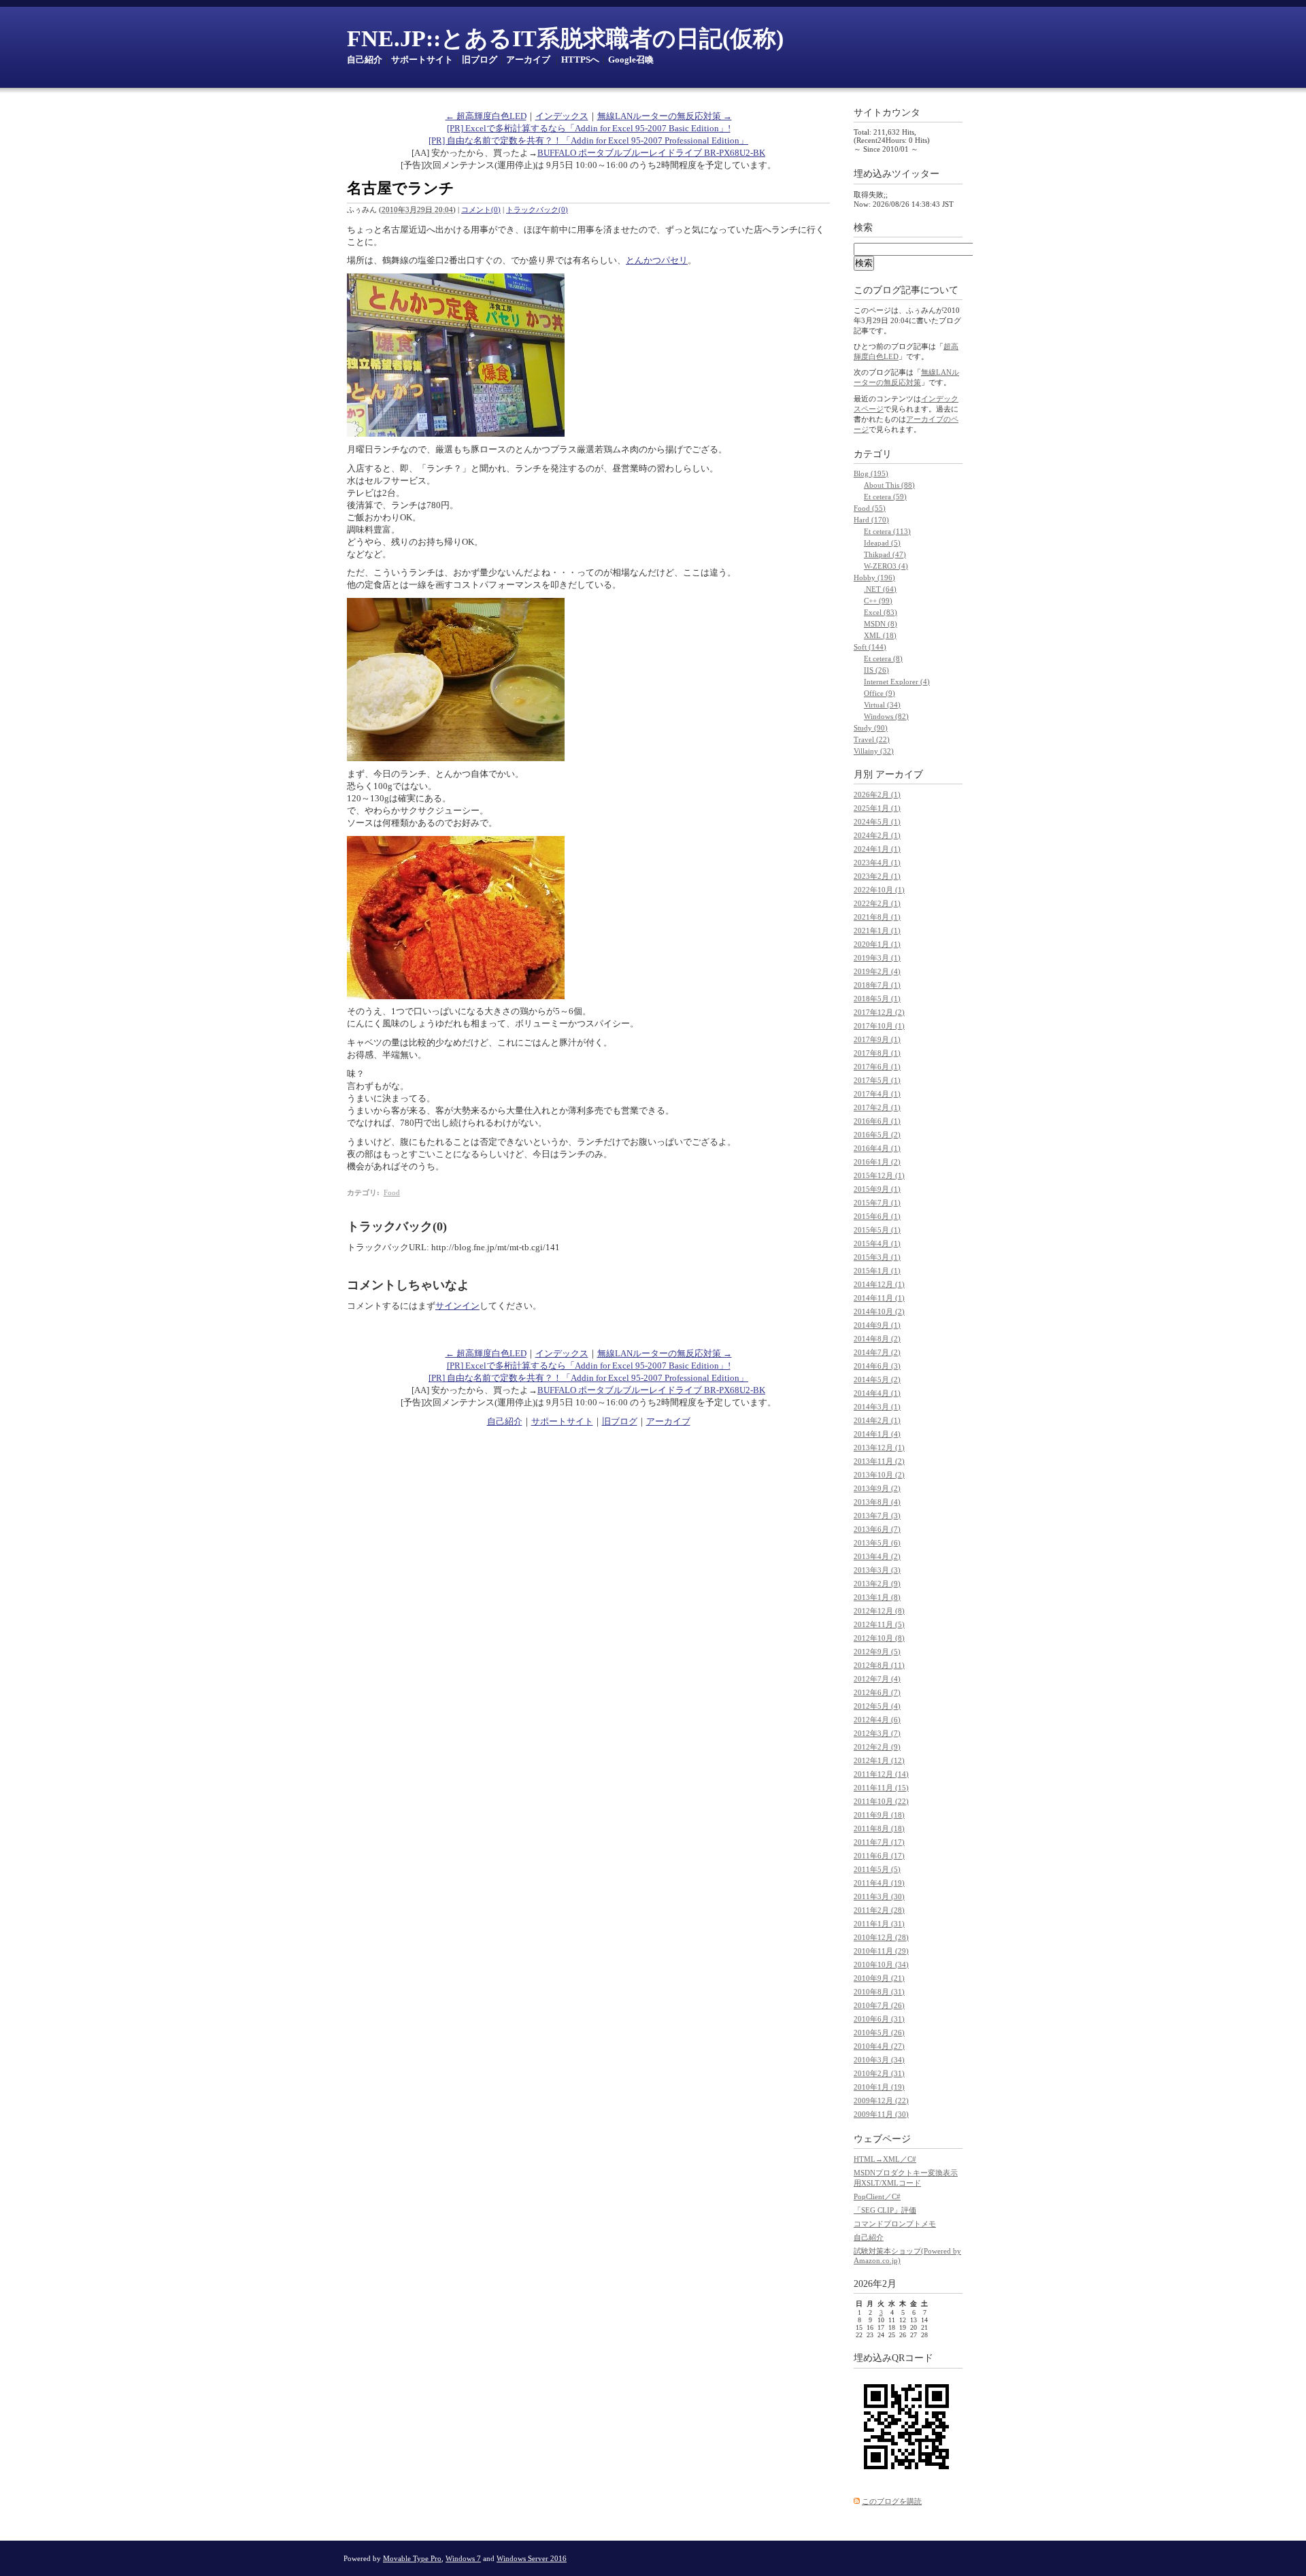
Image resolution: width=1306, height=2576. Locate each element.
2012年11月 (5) (879, 1624)
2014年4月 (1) (877, 1393)
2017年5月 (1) (877, 1080)
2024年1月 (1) (877, 849)
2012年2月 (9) (877, 1747)
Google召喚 (631, 60)
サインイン (457, 1306)
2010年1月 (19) (879, 2087)
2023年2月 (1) (877, 876)
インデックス (562, 116)
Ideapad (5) (882, 543)
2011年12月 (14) (881, 1774)
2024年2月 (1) (877, 835)
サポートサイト (422, 60)
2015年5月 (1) (877, 1230)
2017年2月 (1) (877, 1107)
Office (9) (880, 693)
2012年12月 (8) (879, 1611)
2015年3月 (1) (877, 1257)
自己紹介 (365, 60)
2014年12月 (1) (879, 1284)
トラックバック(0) (537, 210)
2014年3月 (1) (877, 1407)
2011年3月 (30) (879, 1896)
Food (392, 1192)
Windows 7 (463, 2558)
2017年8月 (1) (877, 1053)
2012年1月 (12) (879, 1760)
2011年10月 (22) (881, 1801)
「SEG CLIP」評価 (885, 2210)
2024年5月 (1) (877, 822)
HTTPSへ (580, 60)
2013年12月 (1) (879, 1448)
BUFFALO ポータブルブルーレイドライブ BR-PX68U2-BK (651, 153)
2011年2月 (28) (879, 1910)
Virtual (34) (882, 705)
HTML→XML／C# (885, 2159)
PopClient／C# (877, 2196)
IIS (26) (876, 670)
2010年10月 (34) (881, 1964)
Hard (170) (871, 520)
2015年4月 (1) (877, 1243)
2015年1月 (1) (877, 1271)
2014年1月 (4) (877, 1434)
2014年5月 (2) (877, 1379)
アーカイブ (528, 60)
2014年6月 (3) (877, 1366)
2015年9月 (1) (877, 1189)
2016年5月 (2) (877, 1135)
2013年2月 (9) (877, 1584)
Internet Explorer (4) (897, 682)
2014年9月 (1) (877, 1325)
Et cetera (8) (883, 658)
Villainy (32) (874, 751)
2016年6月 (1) (877, 1121)
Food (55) (870, 508)
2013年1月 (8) (877, 1597)
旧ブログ (480, 60)
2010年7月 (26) (879, 2005)
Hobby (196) (874, 578)
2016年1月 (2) (877, 1162)
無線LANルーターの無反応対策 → (665, 116)
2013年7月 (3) (877, 1516)
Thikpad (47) (885, 554)
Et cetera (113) (887, 531)
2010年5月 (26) (879, 2033)
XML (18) (880, 635)
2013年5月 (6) (877, 1543)
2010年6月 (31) (879, 2019)
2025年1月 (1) (877, 808)
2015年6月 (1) (877, 1216)
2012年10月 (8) (879, 1638)
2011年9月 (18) (879, 1815)
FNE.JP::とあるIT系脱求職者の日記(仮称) (565, 38)
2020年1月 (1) (877, 944)
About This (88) (889, 485)
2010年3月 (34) (879, 2060)
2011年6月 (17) (879, 1856)
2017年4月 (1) (877, 1094)
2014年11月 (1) (879, 1298)
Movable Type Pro (412, 2558)
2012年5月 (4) (877, 1706)
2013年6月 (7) (877, 1529)
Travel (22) (872, 739)
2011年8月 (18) (879, 1828)
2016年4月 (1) (877, 1148)
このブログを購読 (892, 2501)
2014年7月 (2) (877, 1352)
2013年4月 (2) (877, 1556)
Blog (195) (871, 473)
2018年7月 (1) (877, 985)
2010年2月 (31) (879, 2073)
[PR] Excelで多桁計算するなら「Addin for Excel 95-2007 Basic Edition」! (589, 128)
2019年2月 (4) (877, 971)
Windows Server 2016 (532, 2558)
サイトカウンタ (887, 113)
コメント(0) (481, 210)
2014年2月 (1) (877, 1420)
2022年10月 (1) (879, 890)
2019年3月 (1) (877, 958)
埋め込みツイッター (897, 174)
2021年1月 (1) (877, 931)
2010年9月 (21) (879, 1978)
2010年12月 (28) (881, 1937)
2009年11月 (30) (881, 2114)
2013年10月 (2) (879, 1475)
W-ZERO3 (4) (886, 566)
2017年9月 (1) (877, 1039)
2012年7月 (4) (877, 1679)
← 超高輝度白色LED (486, 116)
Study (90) (871, 728)
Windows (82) (886, 716)
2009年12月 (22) (881, 2101)
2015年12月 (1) (879, 1175)
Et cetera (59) (885, 497)
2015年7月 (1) (877, 1203)
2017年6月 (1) (877, 1067)
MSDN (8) (881, 624)
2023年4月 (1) (877, 863)
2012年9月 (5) (877, 1652)
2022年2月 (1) (877, 903)
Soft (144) (870, 647)
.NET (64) (880, 589)
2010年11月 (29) (881, 1951)
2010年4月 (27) (879, 2046)
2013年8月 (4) (877, 1502)
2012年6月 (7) (877, 1692)
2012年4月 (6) (877, 1720)
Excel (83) (881, 612)
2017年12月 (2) (879, 1012)
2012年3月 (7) (877, 1733)
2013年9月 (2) (877, 1488)
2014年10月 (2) (879, 1311)
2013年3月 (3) (877, 1570)
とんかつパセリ (657, 260)
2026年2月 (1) (877, 794)
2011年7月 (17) (879, 1842)
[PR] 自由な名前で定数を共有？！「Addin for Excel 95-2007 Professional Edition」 (588, 140)
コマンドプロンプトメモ (895, 2224)
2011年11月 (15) (881, 1788)
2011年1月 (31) (879, 1924)
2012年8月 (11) (879, 1665)
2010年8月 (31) (879, 1992)
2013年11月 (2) (879, 1461)
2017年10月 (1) (879, 1026)
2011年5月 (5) (877, 1869)
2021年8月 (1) (877, 917)
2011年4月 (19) (879, 1883)
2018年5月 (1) (877, 999)
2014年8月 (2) (877, 1339)
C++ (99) (878, 601)
